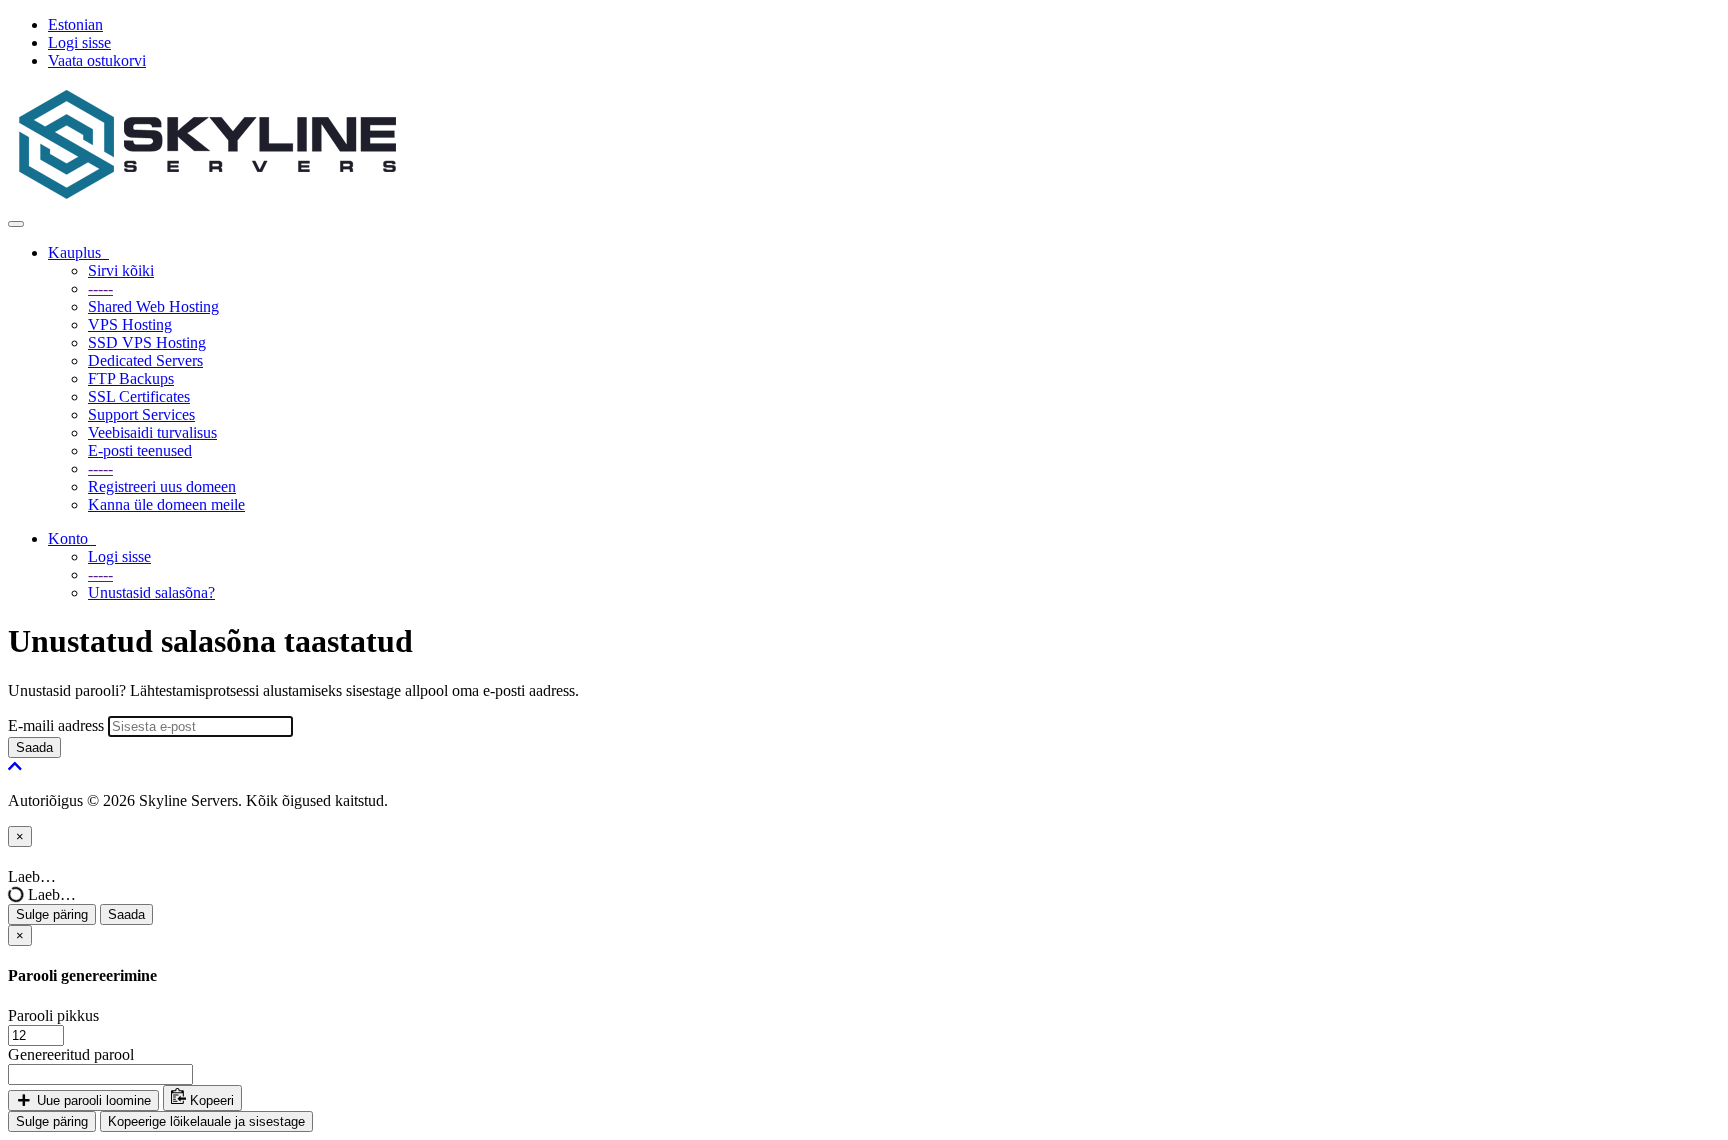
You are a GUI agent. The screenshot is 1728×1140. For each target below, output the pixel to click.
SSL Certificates (139, 396)
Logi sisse (79, 42)
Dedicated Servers (145, 360)
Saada (34, 747)
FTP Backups (131, 378)
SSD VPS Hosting (147, 342)
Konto (72, 538)
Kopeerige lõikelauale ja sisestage (206, 1121)
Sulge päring (52, 914)
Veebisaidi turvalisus (152, 432)
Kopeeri (210, 1100)
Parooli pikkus (53, 1015)
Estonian (75, 24)
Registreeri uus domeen (162, 486)
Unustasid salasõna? (151, 592)
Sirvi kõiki (121, 270)
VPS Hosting (130, 324)
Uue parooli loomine (92, 1100)
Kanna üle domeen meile (166, 504)
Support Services (141, 414)
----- (100, 288)
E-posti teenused (140, 450)
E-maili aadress (56, 725)
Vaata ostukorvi (97, 60)
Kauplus (78, 252)
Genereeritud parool (71, 1054)
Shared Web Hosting (153, 306)
